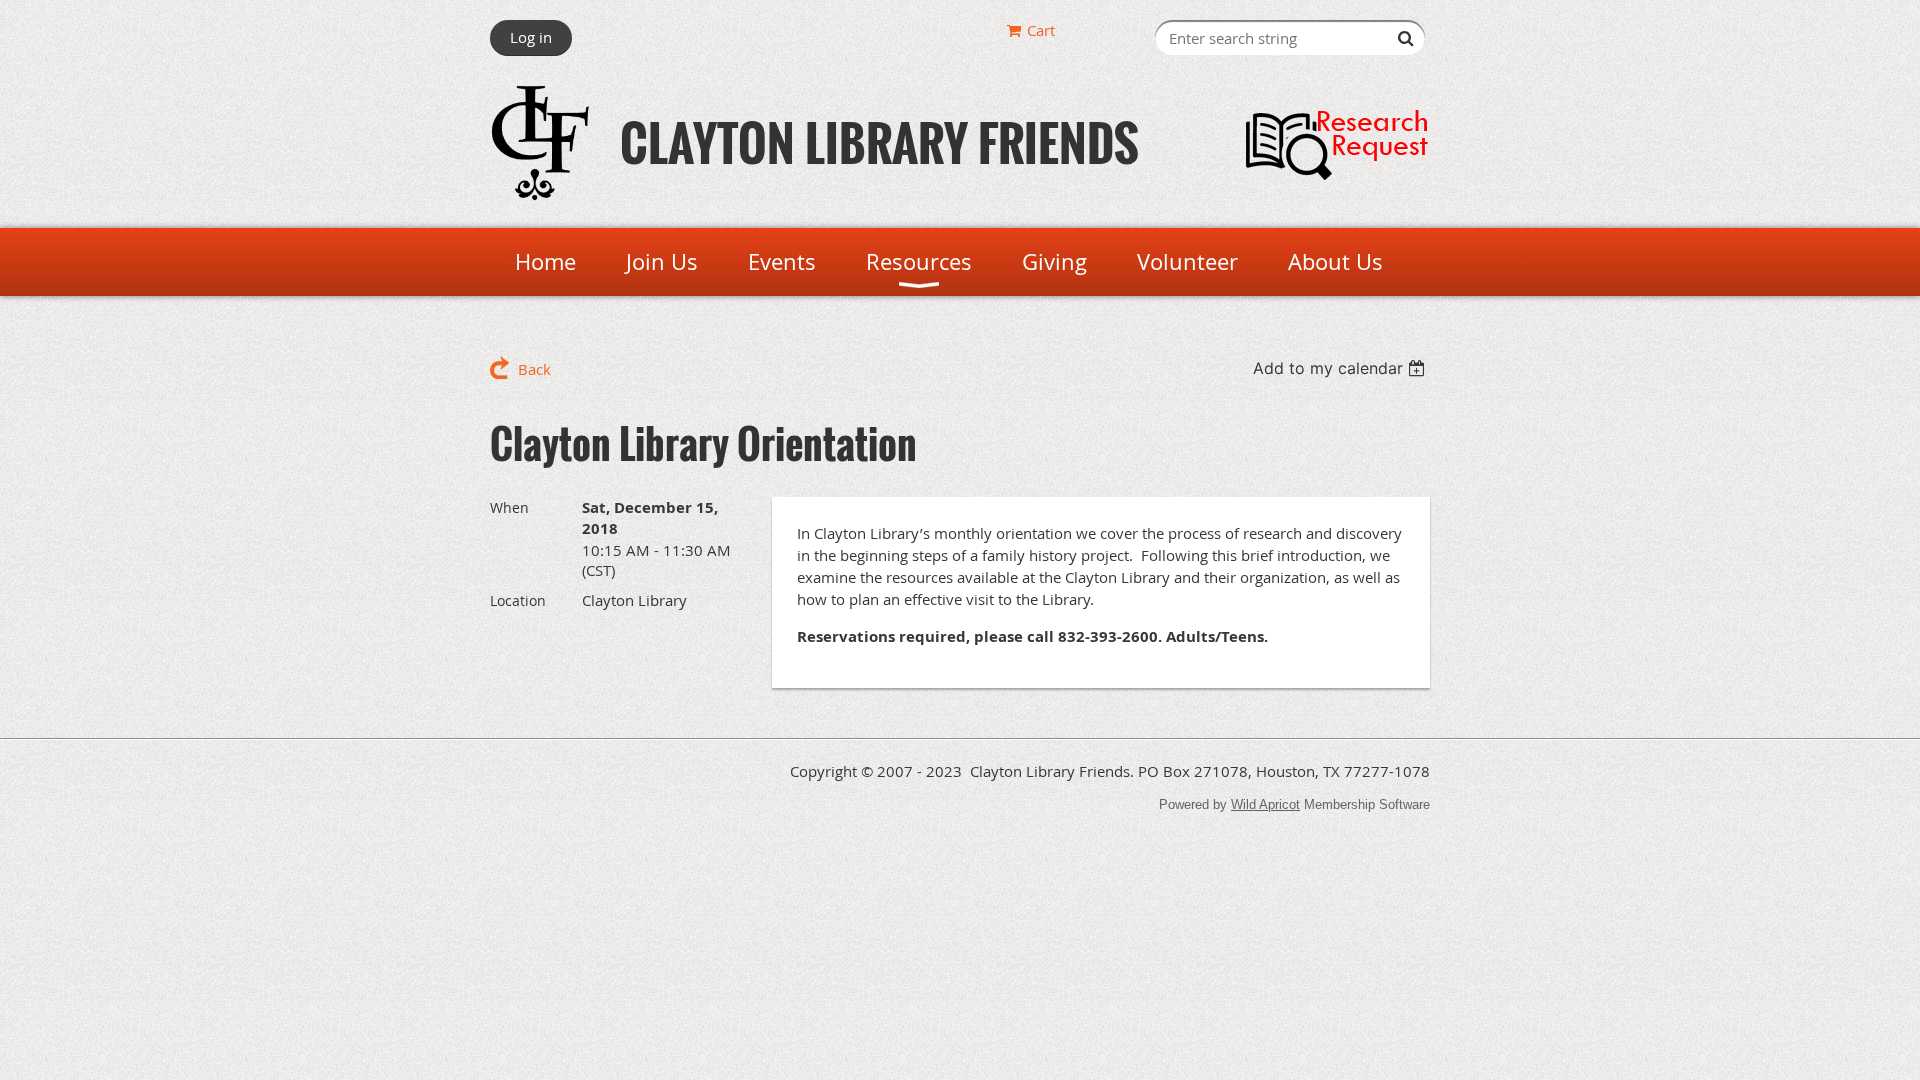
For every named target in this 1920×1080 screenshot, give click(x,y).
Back (534, 369)
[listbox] (1341, 368)
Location (518, 600)
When (509, 507)
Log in (531, 37)
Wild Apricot (1265, 804)
